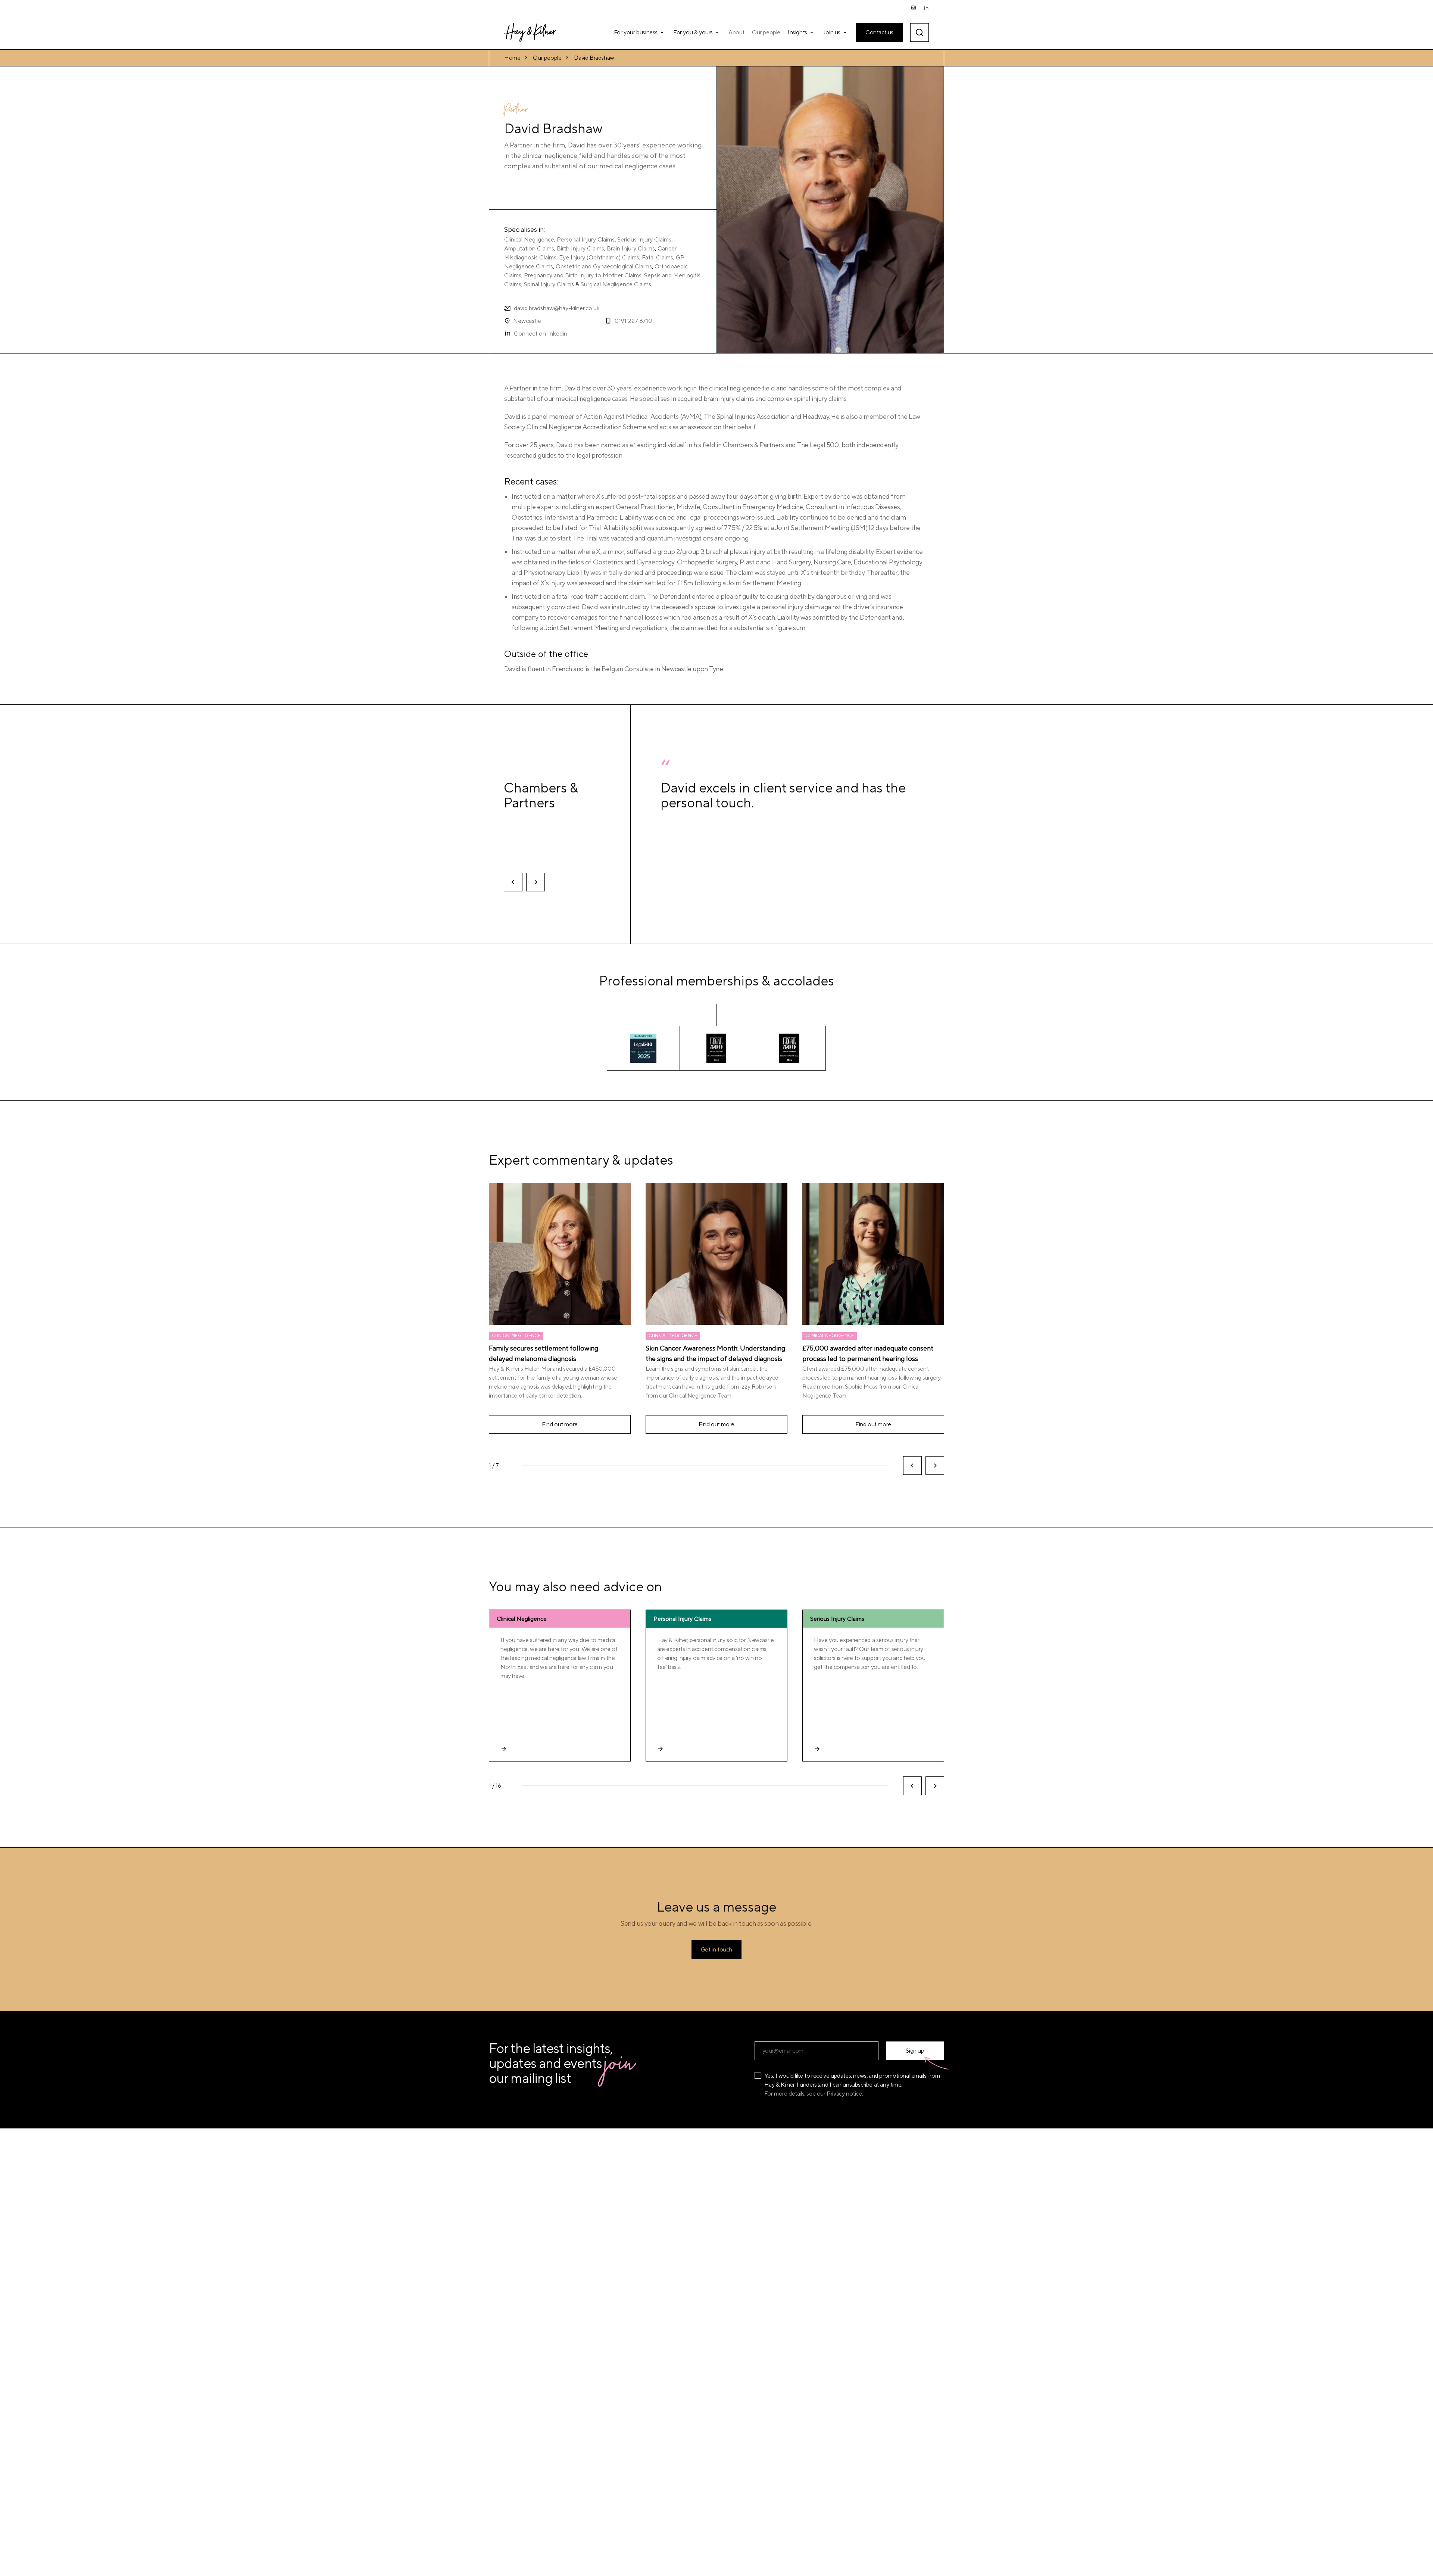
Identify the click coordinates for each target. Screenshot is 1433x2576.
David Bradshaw (594, 58)
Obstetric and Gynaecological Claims (604, 267)
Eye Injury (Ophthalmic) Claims (599, 258)
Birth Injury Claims (580, 249)
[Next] (536, 882)
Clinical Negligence (529, 240)
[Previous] (513, 882)
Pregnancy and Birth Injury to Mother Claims (583, 275)
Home (512, 58)
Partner (516, 111)
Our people (547, 58)
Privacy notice (844, 2094)
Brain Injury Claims (631, 249)
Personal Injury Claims (586, 240)
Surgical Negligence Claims (616, 284)
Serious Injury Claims (644, 240)
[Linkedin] (926, 8)
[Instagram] (914, 8)
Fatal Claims (658, 258)
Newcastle (527, 321)
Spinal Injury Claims (549, 284)
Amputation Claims (529, 249)
